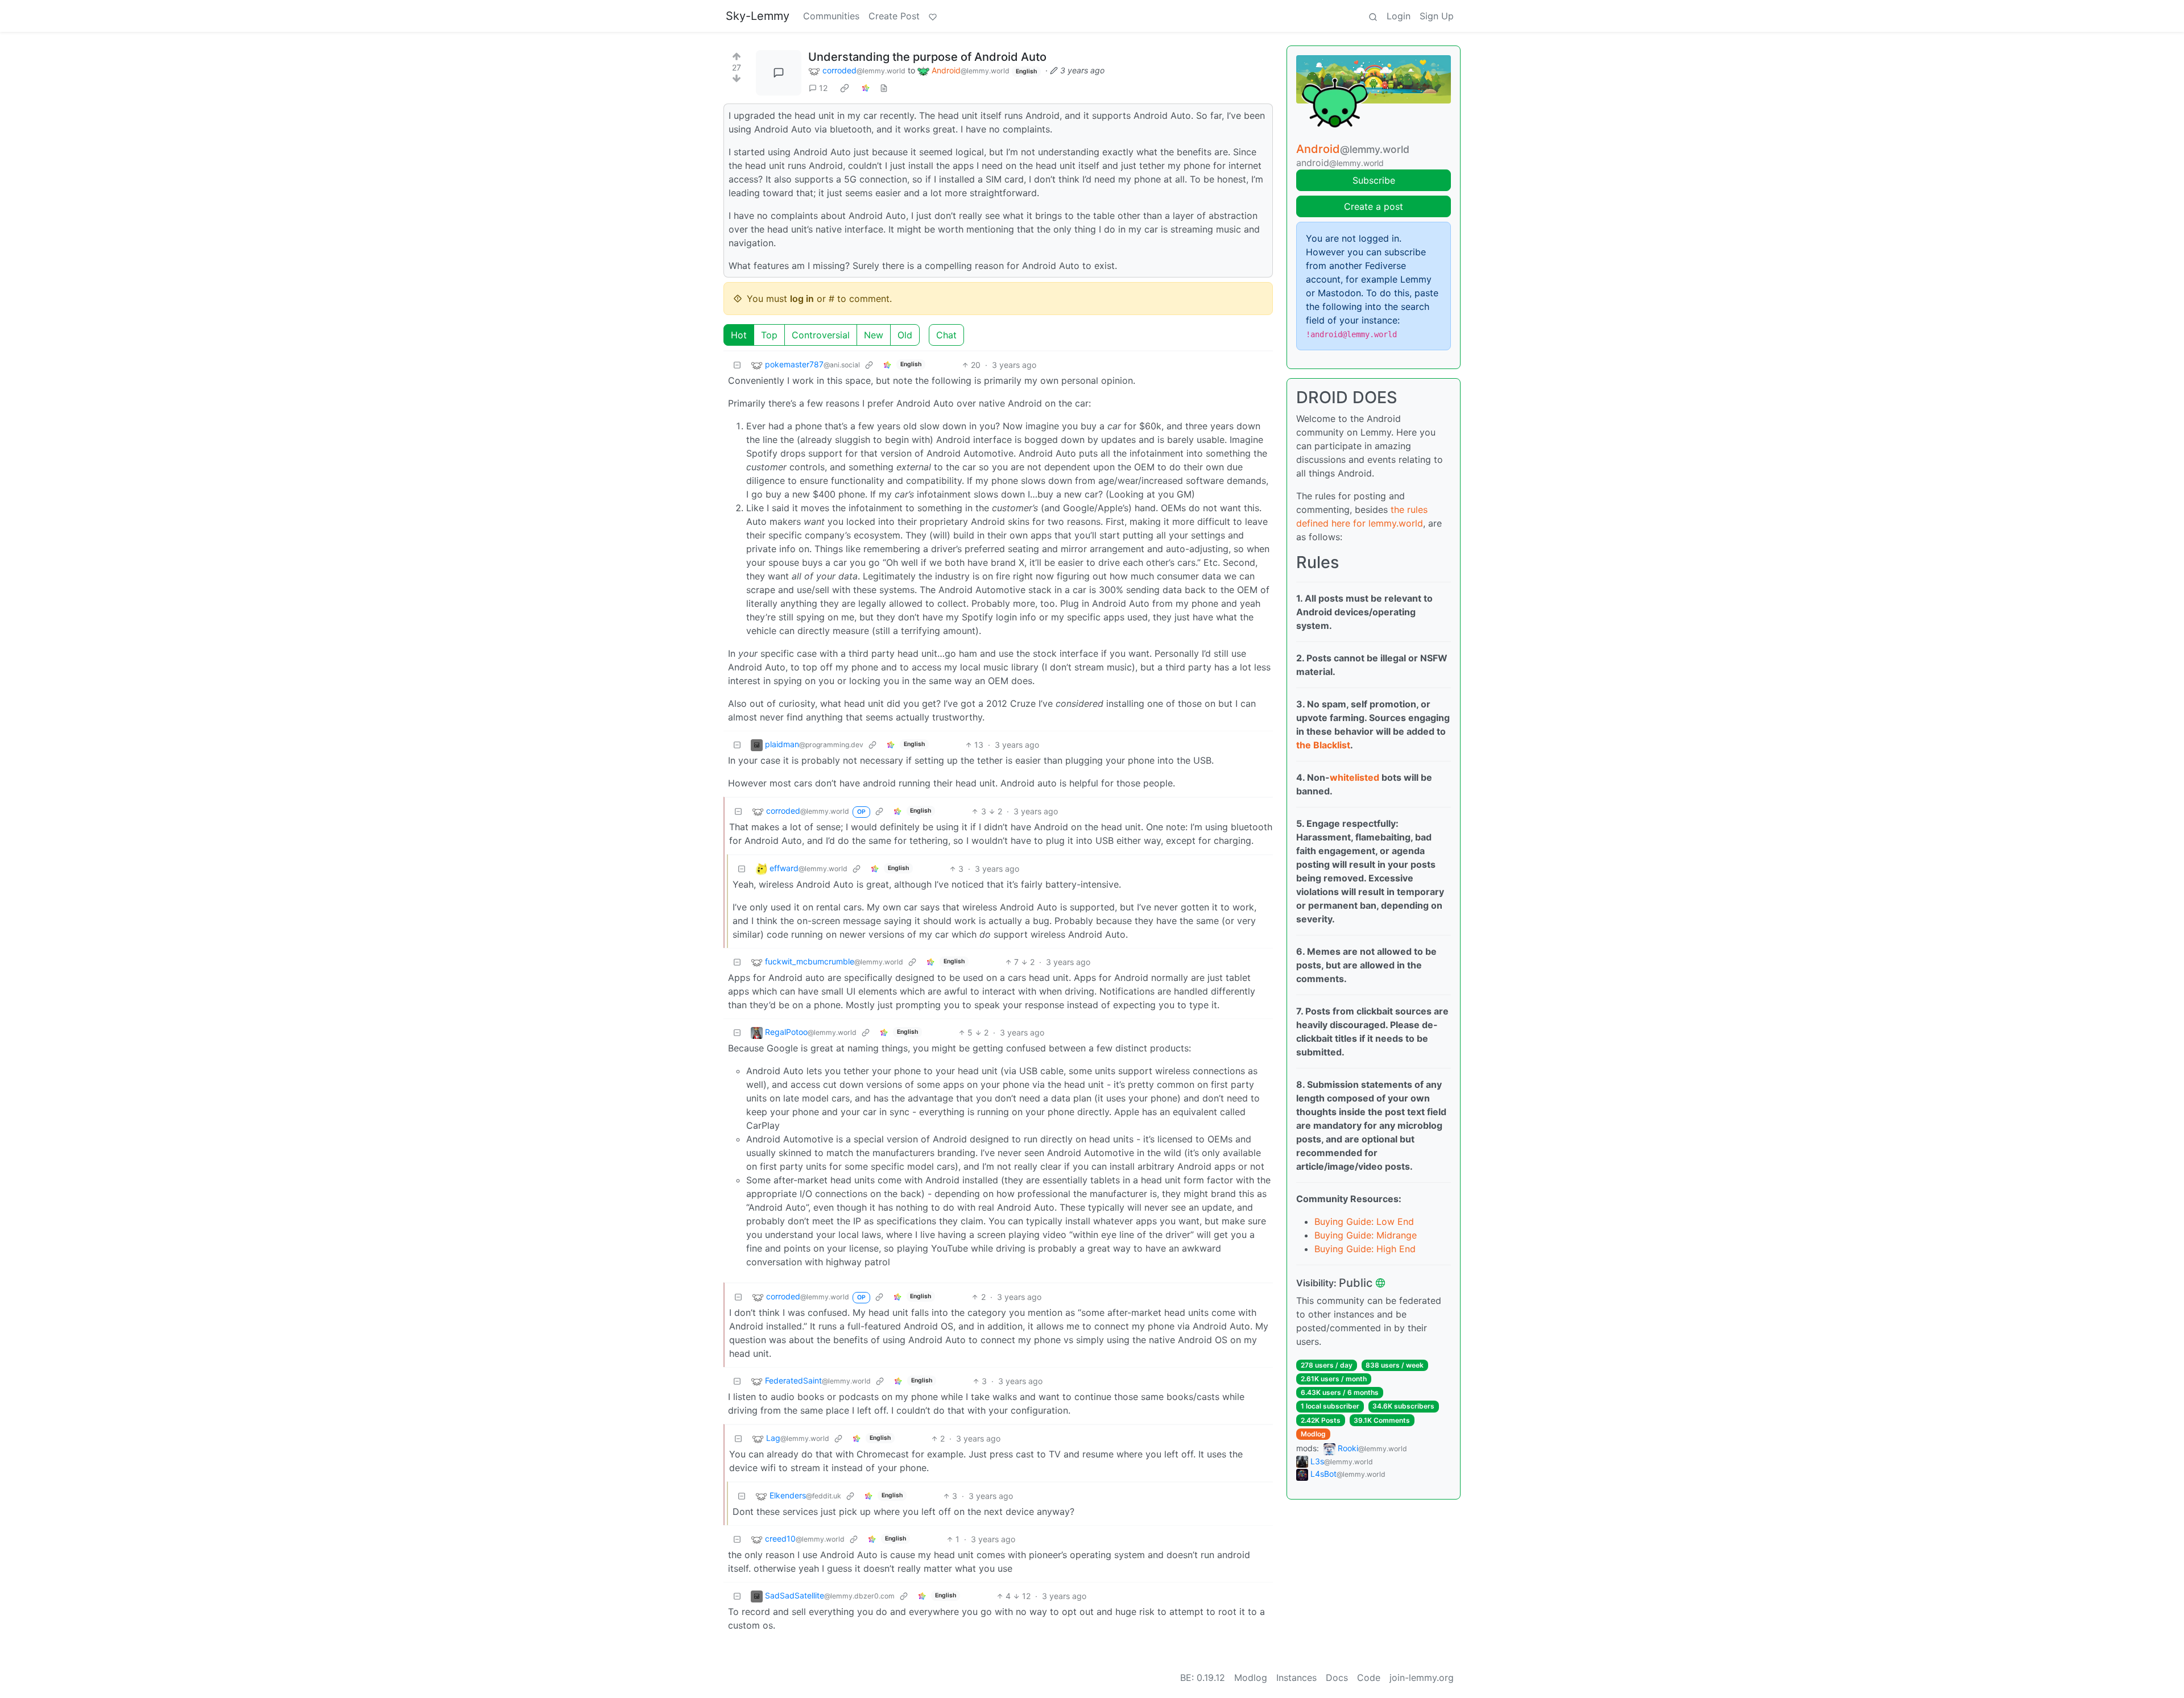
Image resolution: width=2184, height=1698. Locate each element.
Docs (1337, 1678)
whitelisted (1354, 777)
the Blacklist (1323, 745)
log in (802, 299)
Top (769, 335)
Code (1369, 1678)
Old (905, 335)
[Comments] (779, 73)
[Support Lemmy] (933, 16)
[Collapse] (737, 365)
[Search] (1373, 16)
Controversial (821, 335)
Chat (946, 335)
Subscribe (1374, 180)
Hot (739, 335)
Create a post (1374, 206)
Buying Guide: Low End (1364, 1221)
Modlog (1313, 1434)
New (874, 335)
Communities (831, 16)
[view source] (884, 88)
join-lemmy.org (1422, 1678)
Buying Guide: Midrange (1366, 1235)
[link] (845, 88)
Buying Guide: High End (1365, 1249)
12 (823, 88)
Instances (1296, 1678)
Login (1399, 16)
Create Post (894, 16)
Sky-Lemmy (758, 16)
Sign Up (1437, 16)
